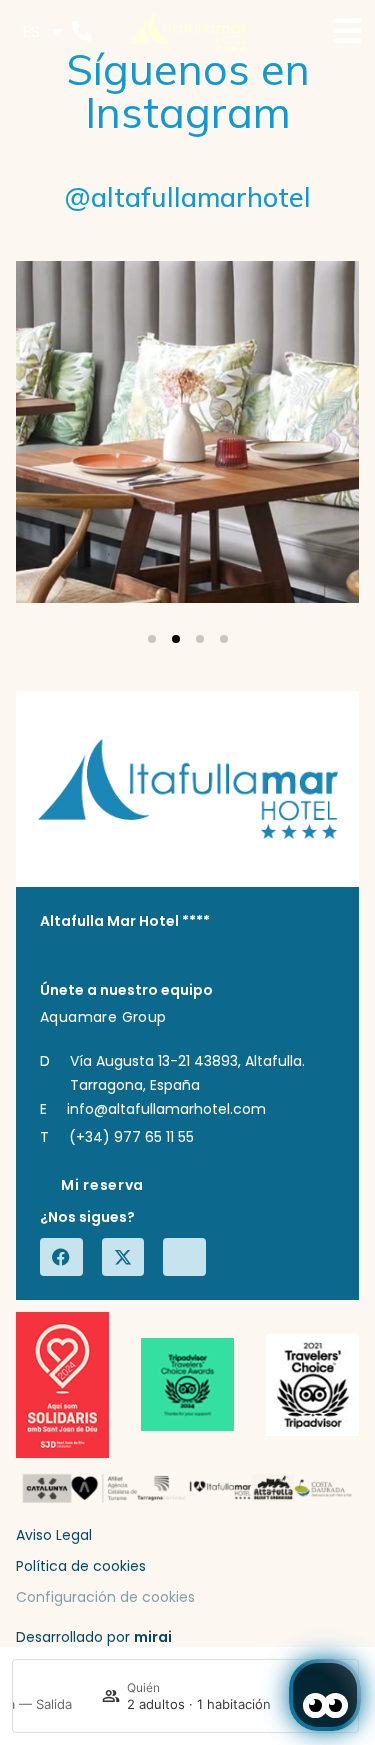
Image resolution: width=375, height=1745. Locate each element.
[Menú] (347, 31)
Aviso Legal (54, 1535)
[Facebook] (64, 1257)
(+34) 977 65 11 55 (131, 1137)
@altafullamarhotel (187, 197)
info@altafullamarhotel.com (166, 1109)
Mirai (153, 1637)
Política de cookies (81, 1566)
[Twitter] (126, 1257)
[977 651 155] (82, 31)
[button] (152, 639)
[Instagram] (187, 1257)
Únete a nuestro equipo (126, 990)
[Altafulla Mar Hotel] (187, 31)
